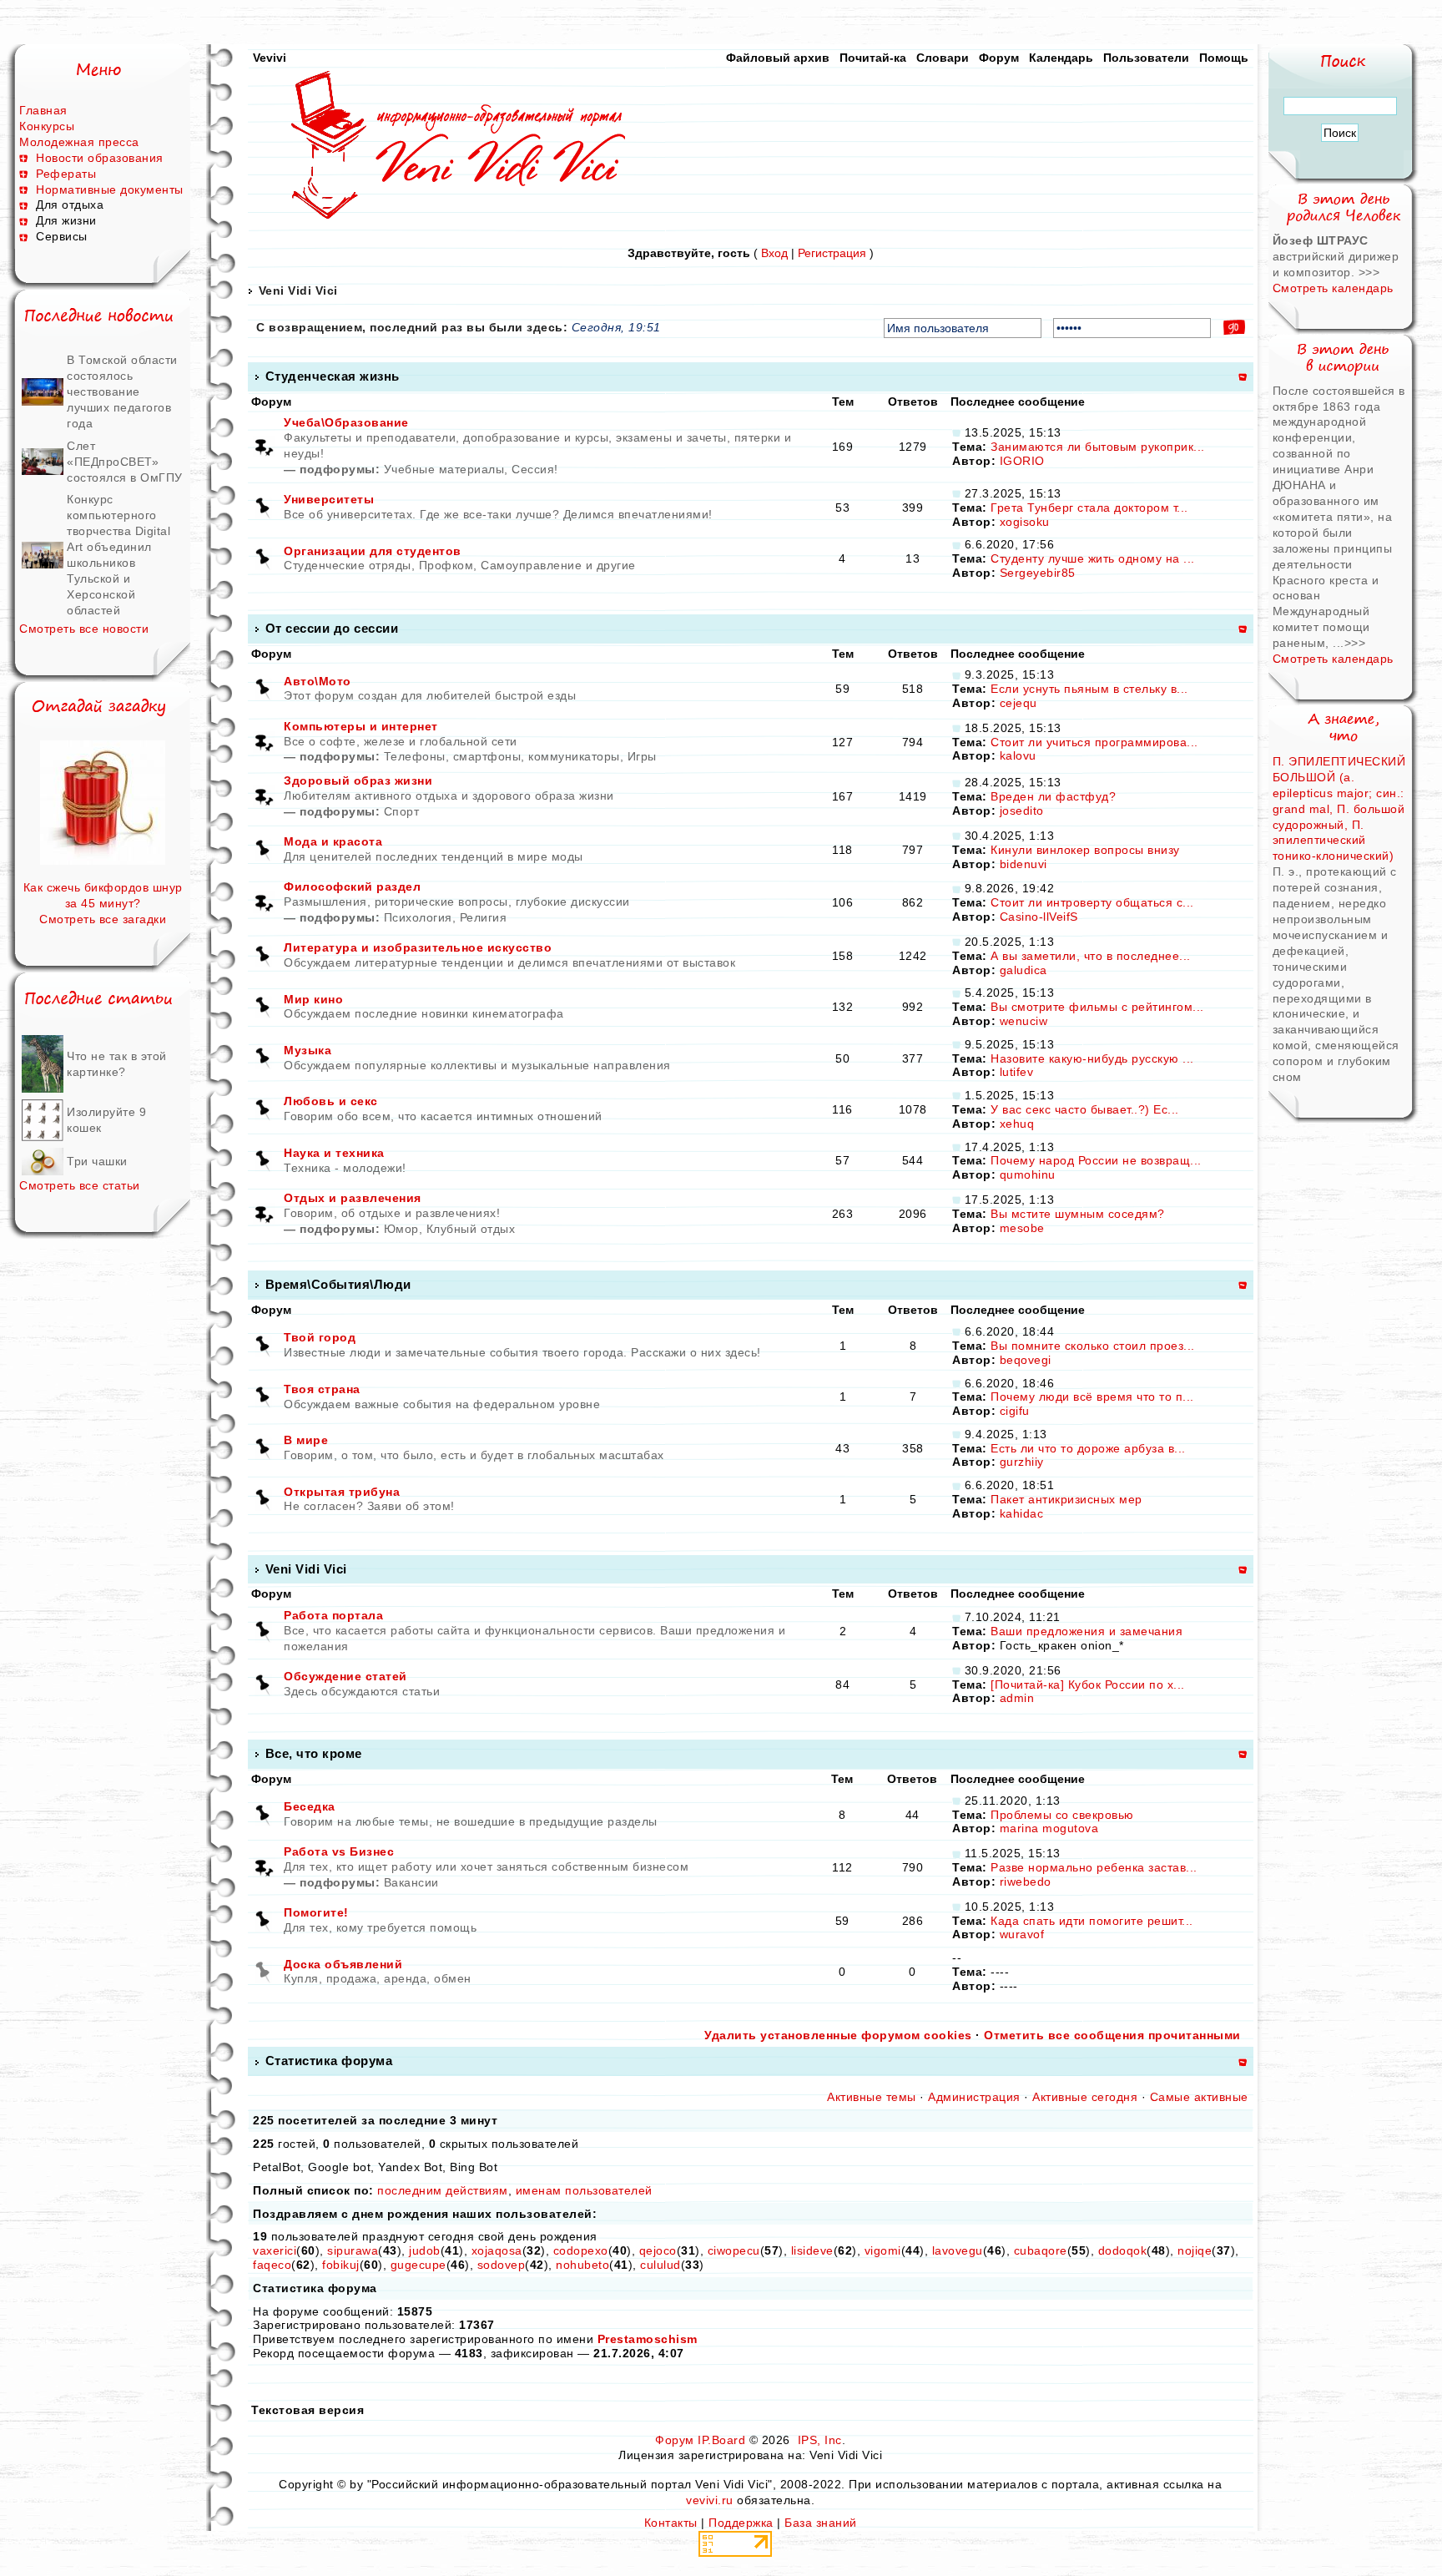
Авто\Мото (318, 681)
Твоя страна (322, 1389)
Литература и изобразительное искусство (418, 947)
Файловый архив (778, 58)
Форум (999, 58)
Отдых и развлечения (353, 1198)
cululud (660, 2265)
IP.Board (721, 2440)
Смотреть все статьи (80, 1185)
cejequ (1018, 703)
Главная (43, 110)
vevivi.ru (710, 2500)
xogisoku (1025, 522)
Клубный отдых (471, 1229)
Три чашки (97, 1161)
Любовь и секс (331, 1101)
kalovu (1018, 755)
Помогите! (316, 1912)
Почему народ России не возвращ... (1096, 1160)
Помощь (1224, 58)
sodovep (502, 2265)
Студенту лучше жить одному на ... (1093, 558)
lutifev (1017, 1072)
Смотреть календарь (1333, 288)
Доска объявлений (343, 1964)
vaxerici (275, 2250)
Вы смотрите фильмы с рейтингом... (1097, 1007)
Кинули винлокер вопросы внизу (1085, 850)
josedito (1022, 811)
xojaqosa (497, 2250)
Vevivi (270, 58)
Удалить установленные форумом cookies (838, 2035)
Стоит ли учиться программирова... (1094, 742)
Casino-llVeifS (1039, 917)
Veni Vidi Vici (298, 290)
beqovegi (1026, 1360)
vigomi (883, 2250)
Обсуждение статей (345, 1676)
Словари (943, 58)
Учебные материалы (444, 469)
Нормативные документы (110, 189)
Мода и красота (333, 841)
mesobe (1022, 1228)
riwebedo (1026, 1881)
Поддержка (741, 2523)
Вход (774, 253)
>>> (1369, 272)
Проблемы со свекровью (1062, 1815)
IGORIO (1022, 461)
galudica (1024, 970)
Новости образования (100, 158)
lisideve (812, 2250)
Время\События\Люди (338, 1284)
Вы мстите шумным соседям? (1078, 1214)
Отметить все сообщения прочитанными (1112, 2035)
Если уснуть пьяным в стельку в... (1089, 689)
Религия (484, 917)
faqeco (272, 2265)
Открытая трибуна (342, 1492)
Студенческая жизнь (333, 376)
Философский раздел (352, 886)
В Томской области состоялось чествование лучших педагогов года (122, 391)
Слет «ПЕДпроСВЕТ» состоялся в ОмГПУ (125, 462)
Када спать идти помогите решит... (1092, 1921)
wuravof (1022, 1934)
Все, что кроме (314, 1753)
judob (425, 2250)
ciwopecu (734, 2250)
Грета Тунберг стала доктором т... (1089, 508)
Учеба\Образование (346, 422)
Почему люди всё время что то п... (1092, 1397)
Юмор (401, 1229)
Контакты (671, 2523)
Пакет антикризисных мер (1066, 1499)
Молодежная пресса (79, 142)
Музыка (308, 1050)
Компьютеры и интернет (361, 726)
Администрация (974, 2097)
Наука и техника (334, 1153)
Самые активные (1199, 2097)
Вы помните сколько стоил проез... (1093, 1346)
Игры (642, 756)
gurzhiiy (1022, 1462)
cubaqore (1041, 2250)
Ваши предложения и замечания (1087, 1631)
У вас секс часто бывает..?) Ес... (1085, 1109)
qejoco (658, 2250)
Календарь (1061, 58)
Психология (418, 917)
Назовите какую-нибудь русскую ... (1092, 1058)
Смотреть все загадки (103, 919)
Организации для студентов (373, 551)
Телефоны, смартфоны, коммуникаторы (502, 756)
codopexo (581, 2250)
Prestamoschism (648, 2339)
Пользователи (1146, 58)
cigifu (1015, 1411)
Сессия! (535, 469)
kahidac (1022, 1513)
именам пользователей (584, 2190)
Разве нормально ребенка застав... (1094, 1867)
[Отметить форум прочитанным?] (264, 507)
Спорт (402, 811)
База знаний (821, 2523)
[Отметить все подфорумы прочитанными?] (264, 446)
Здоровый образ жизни (358, 780)
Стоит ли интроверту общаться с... (1092, 902)
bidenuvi (1024, 864)
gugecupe (418, 2265)
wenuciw (1024, 1021)
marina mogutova (1049, 1828)
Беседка (310, 1806)
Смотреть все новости (84, 629)
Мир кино (313, 999)
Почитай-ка (873, 58)
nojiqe (1195, 2250)
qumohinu (1028, 1174)
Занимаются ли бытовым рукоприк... (1098, 447)
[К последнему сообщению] (956, 432)
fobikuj (341, 2265)
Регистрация (832, 253)
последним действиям (443, 2190)
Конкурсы (47, 126)
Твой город (320, 1337)
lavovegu (958, 2250)
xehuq (1017, 1124)
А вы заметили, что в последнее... (1091, 956)
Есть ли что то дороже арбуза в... (1088, 1448)
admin (1017, 1698)
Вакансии (411, 1882)
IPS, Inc (820, 2440)
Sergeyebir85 (1038, 573)
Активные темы (872, 2097)
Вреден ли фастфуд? (1053, 796)
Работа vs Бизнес (339, 1851)
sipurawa (353, 2250)
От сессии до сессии (332, 628)
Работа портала (333, 1615)
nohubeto (582, 2265)
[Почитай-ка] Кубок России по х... (1088, 1685)
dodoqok (1123, 2250)
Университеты (329, 499)
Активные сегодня (1085, 2097)
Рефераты (66, 174)
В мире (306, 1440)
